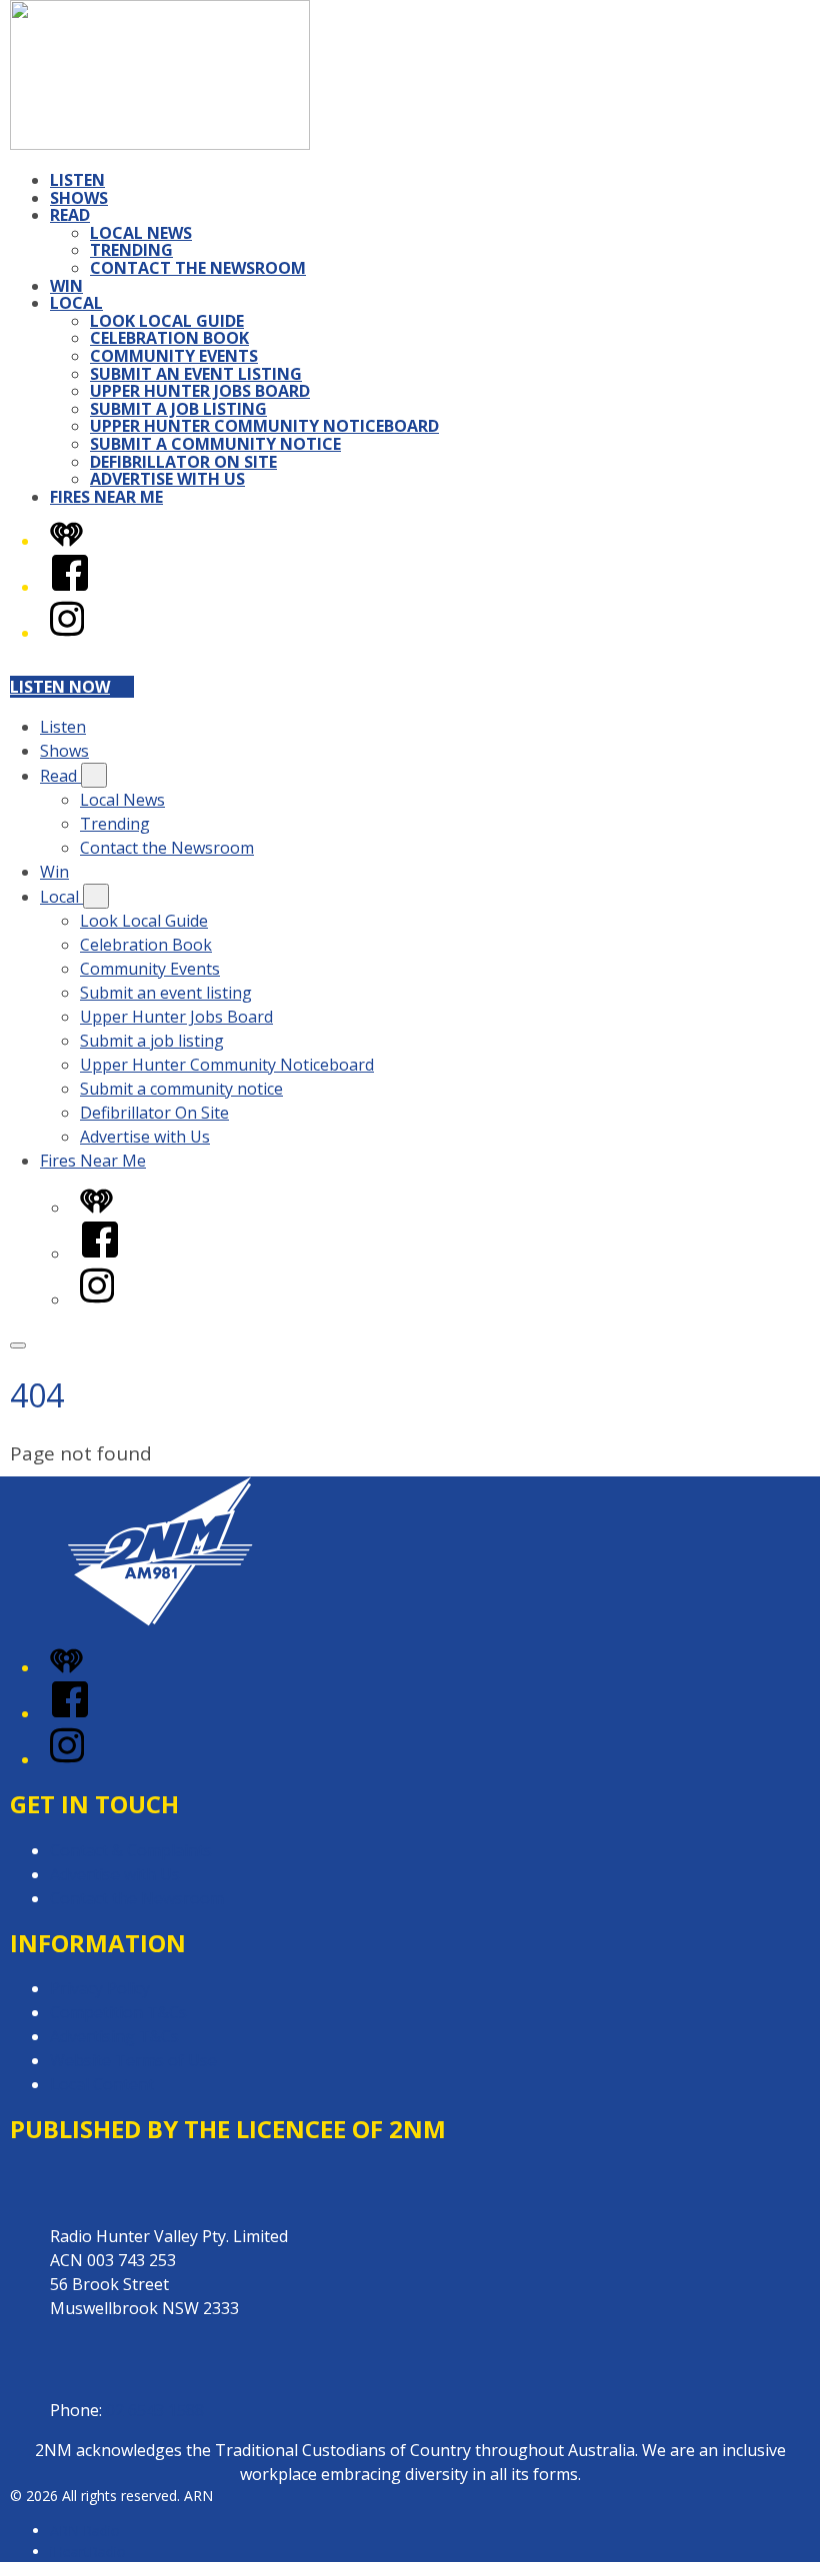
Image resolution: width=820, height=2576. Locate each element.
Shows (79, 198)
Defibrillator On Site (183, 462)
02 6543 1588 (155, 2410)
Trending (131, 250)
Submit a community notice (215, 444)
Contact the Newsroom (198, 268)
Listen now (60, 687)
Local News (141, 233)
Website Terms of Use (133, 2060)
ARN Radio (85, 2531)
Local (76, 303)
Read (70, 215)
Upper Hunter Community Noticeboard (264, 426)
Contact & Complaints (131, 1850)
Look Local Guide (167, 321)
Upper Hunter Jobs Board (200, 391)
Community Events (174, 356)
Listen (77, 180)
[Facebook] (70, 587)
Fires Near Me (106, 497)
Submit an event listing (196, 374)
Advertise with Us (167, 479)
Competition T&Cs (118, 2012)
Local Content (102, 2084)
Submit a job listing (178, 409)
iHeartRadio (88, 2552)
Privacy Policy (100, 1988)
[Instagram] (67, 633)
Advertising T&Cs (114, 2036)
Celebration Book (169, 338)
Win (66, 286)
